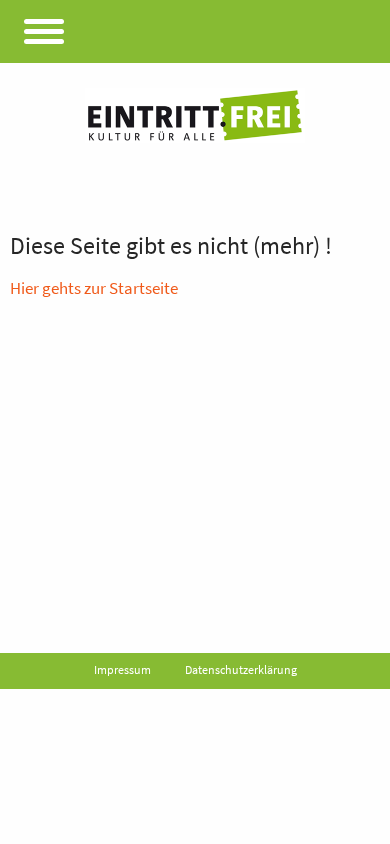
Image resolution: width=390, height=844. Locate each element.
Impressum (122, 669)
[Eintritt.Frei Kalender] (195, 115)
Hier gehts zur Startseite (94, 288)
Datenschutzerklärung (241, 669)
